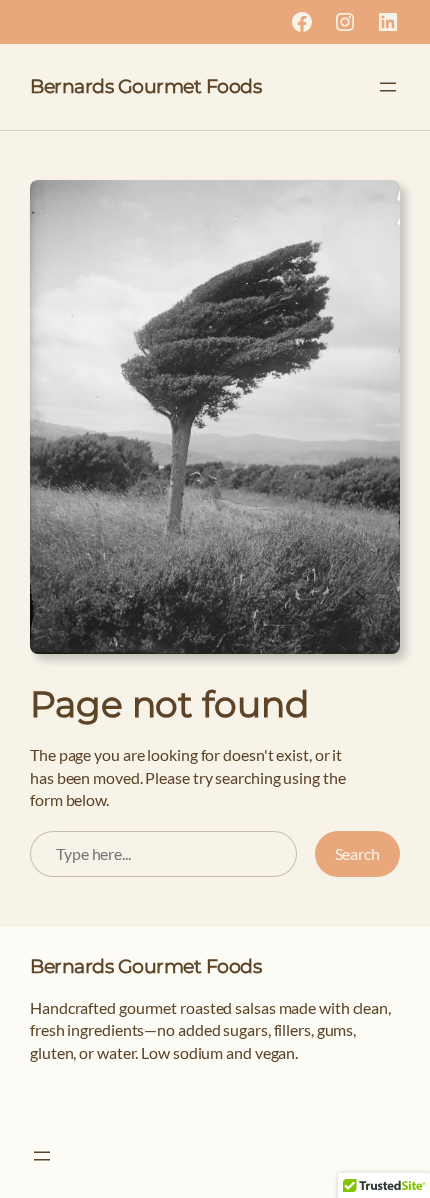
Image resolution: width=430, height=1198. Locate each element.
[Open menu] (388, 87)
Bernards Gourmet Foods (145, 86)
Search (357, 853)
